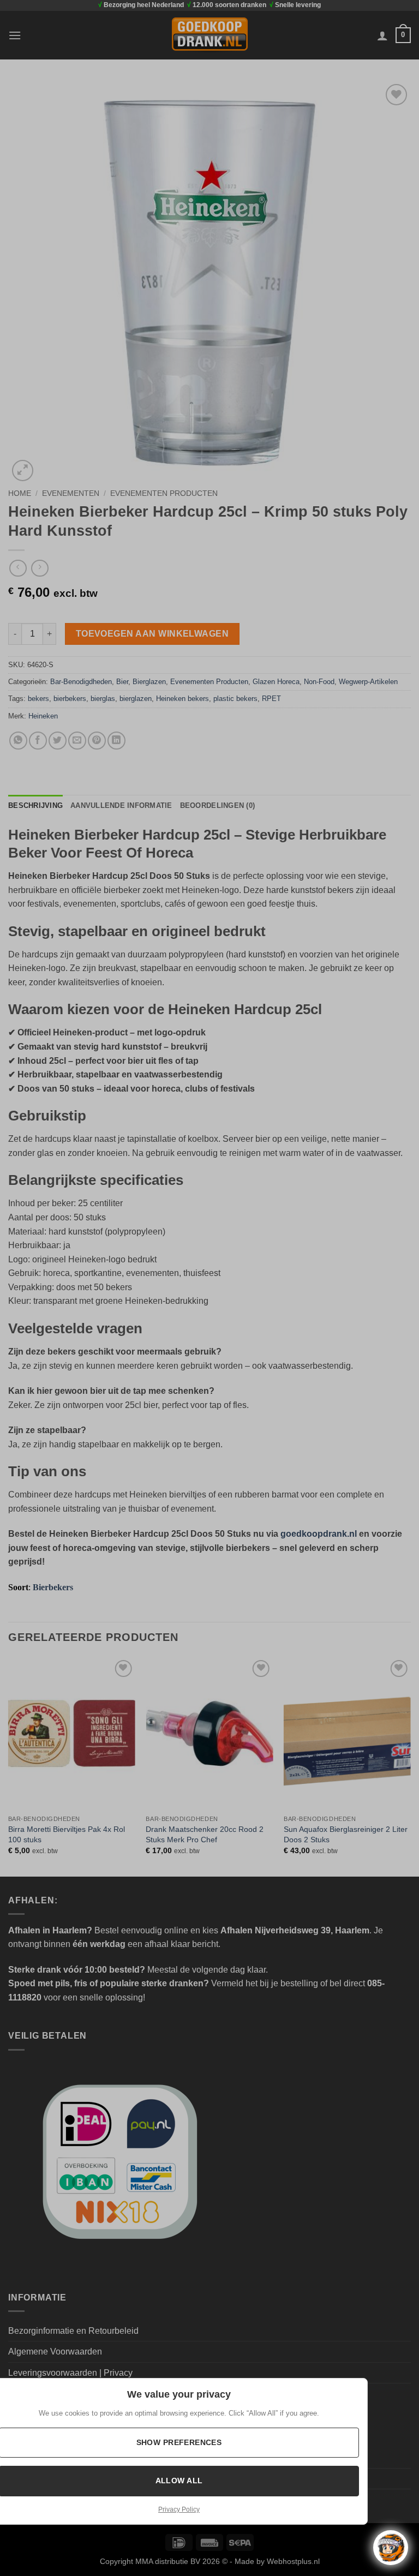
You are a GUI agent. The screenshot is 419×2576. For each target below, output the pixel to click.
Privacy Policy (179, 2509)
